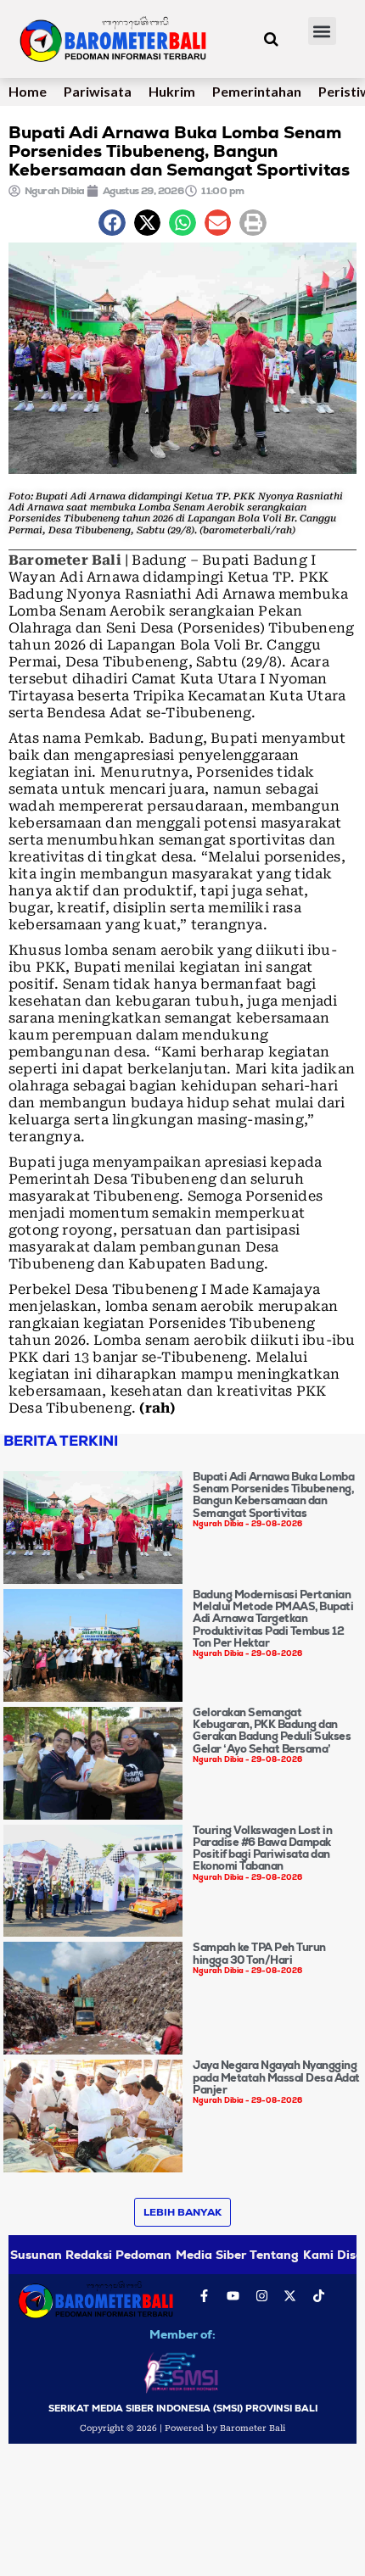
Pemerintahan (257, 91)
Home (28, 91)
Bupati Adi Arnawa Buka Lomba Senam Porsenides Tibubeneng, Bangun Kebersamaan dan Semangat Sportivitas (273, 1495)
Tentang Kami (291, 2255)
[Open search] (271, 39)
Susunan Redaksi (61, 2255)
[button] (322, 31)
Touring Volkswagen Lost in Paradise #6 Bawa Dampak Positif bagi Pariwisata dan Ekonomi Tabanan (262, 1848)
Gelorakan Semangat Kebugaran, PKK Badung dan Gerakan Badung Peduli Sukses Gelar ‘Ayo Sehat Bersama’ (272, 1731)
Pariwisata (98, 91)
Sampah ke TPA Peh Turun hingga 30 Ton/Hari (259, 1953)
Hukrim (172, 91)
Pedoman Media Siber (181, 2255)
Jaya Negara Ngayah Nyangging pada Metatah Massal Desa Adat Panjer (276, 2077)
